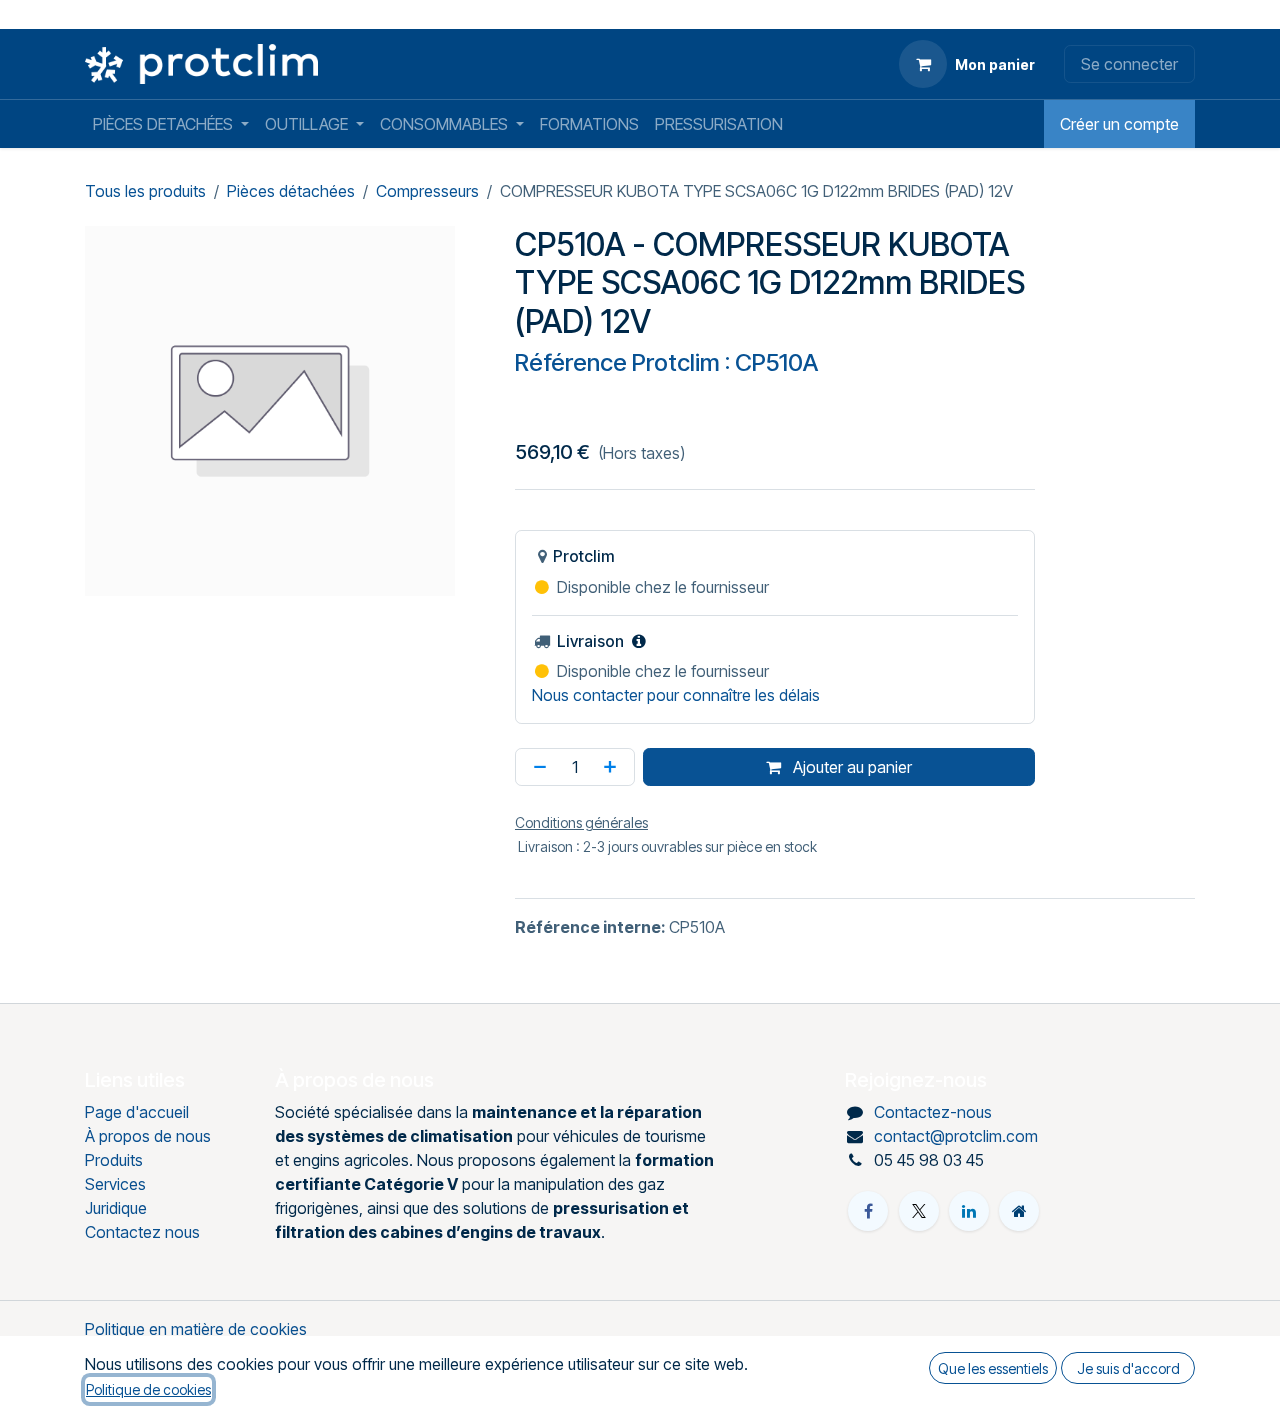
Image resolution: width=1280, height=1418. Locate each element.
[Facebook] (868, 1211)
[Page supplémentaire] (1019, 1211)
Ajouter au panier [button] (850, 767)
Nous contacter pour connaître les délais (676, 695)
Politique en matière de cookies (196, 1329)
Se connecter (1129, 64)
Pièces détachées (291, 191)
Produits (114, 1160)
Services (115, 1184)
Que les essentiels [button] (993, 1368)
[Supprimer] (536, 767)
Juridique (116, 1208)
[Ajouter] (614, 767)
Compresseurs (427, 191)
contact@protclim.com (956, 1136)
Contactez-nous (933, 1112)
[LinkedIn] (969, 1211)
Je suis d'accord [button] (1128, 1368)
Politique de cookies (148, 1389)
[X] (919, 1211)
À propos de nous (148, 1136)
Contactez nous (142, 1232)
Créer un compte (1119, 124)
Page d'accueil (137, 1112)
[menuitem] (171, 124)
